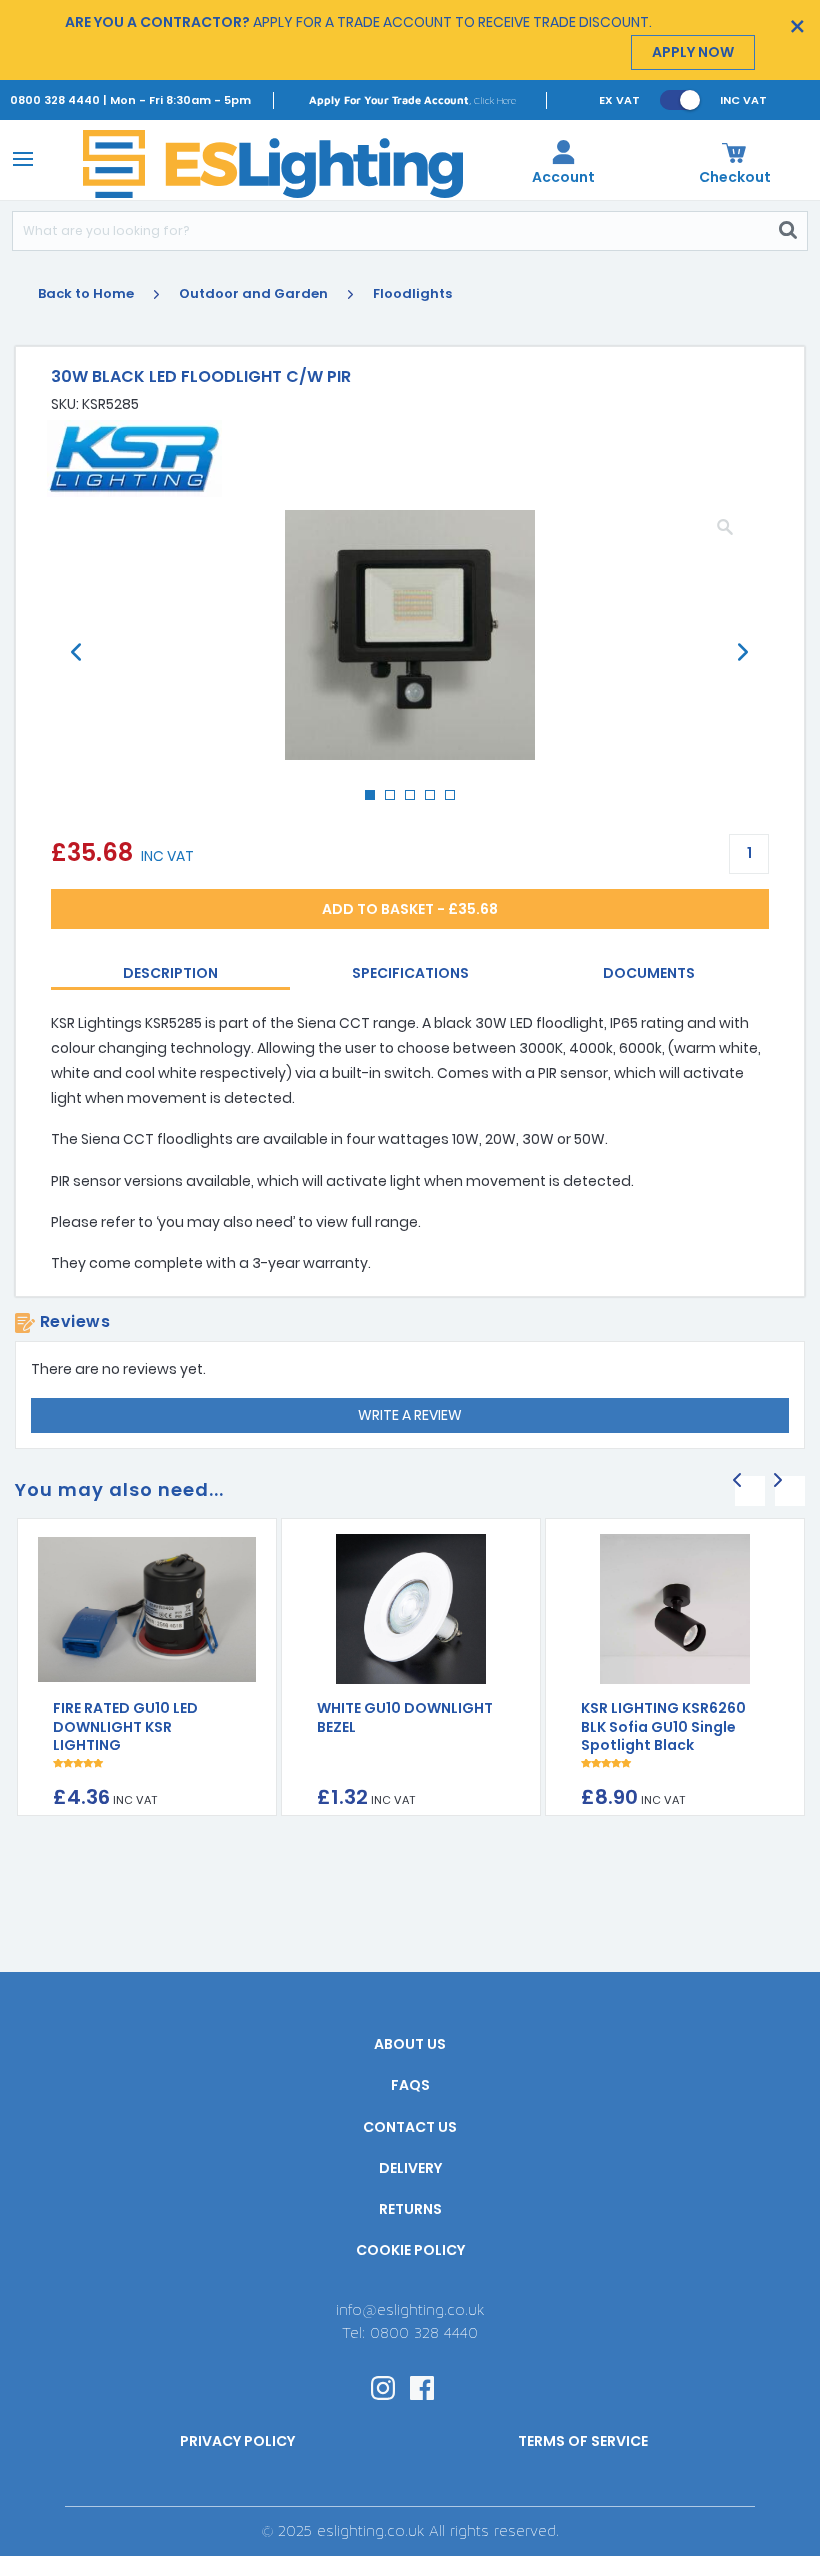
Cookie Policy (410, 2250)
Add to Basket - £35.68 (410, 909)
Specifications (410, 973)
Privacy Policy (237, 2441)
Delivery (410, 2168)
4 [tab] (436, 801)
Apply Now (693, 52)
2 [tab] (396, 801)
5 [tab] (456, 801)
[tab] (170, 974)
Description (170, 973)
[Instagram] (383, 2386)
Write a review (410, 1415)
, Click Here (412, 99)
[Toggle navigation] (19, 158)
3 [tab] (416, 801)
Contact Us (410, 2127)
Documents (649, 973)
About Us (410, 2044)
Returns (410, 2209)
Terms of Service (583, 2441)
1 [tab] (376, 801)
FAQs (410, 2085)
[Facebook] (422, 2386)
